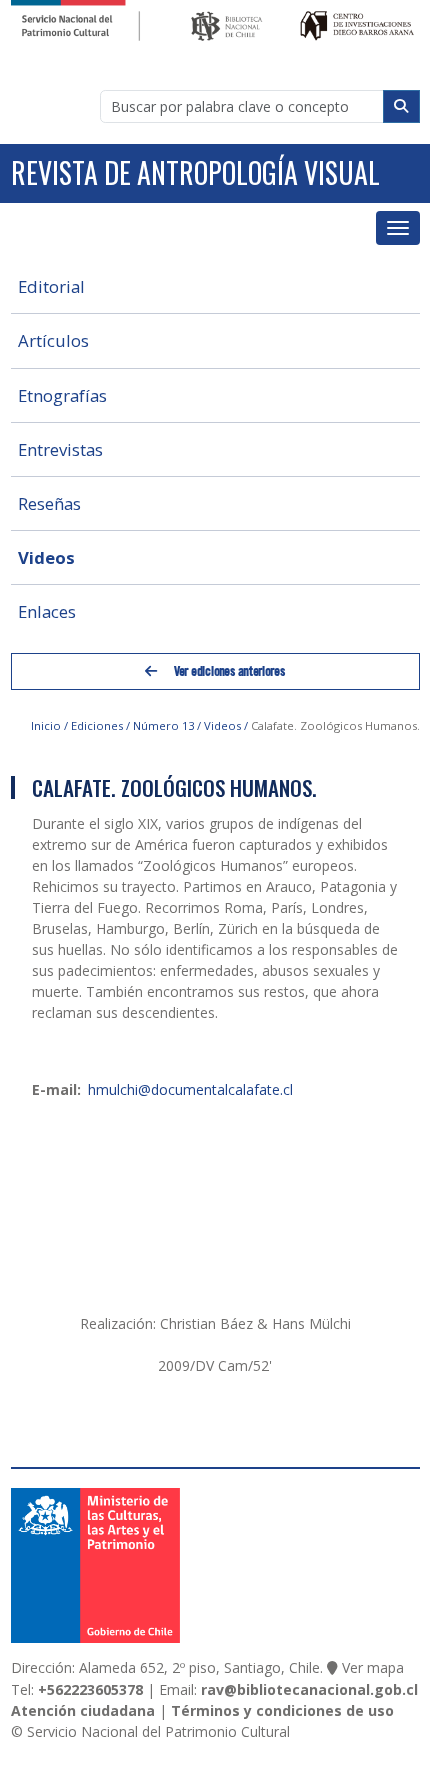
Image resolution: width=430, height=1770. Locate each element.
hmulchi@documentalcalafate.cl (190, 1089)
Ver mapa (373, 1667)
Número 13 (163, 725)
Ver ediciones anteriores (228, 671)
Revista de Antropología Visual (195, 172)
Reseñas (49, 503)
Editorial (51, 286)
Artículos (53, 340)
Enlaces (47, 611)
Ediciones (97, 725)
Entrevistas (60, 449)
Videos (46, 557)
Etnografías (62, 395)
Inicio (46, 725)
